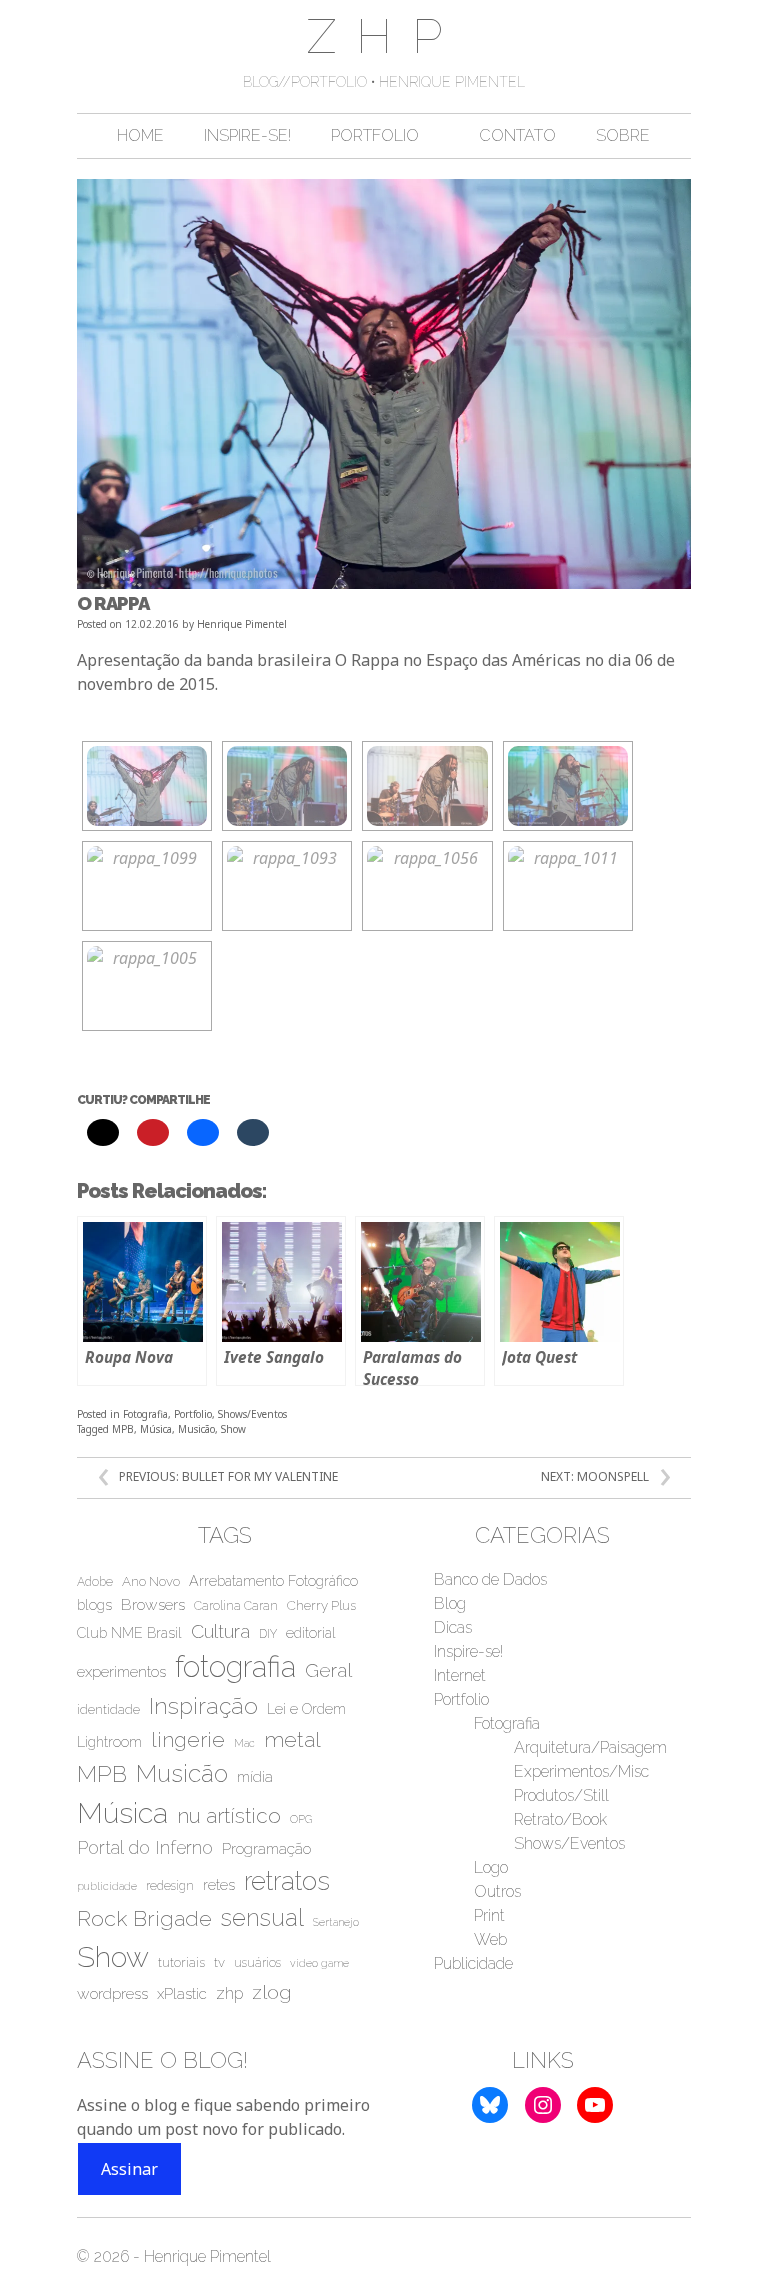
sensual (262, 1918)
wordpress (112, 1993)
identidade (108, 1709)
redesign (170, 1886)
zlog (271, 1992)
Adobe (95, 1582)
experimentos (121, 1672)
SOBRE (623, 135)
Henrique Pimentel (242, 624)
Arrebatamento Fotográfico (273, 1581)
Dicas (453, 1627)
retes (219, 1885)
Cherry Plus (321, 1605)
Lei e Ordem (306, 1709)
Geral (328, 1670)
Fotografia (145, 1414)
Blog (450, 1603)
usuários (257, 1963)
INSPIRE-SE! (247, 135)
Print (489, 1915)
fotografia (235, 1666)
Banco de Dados (490, 1579)
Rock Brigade (144, 1918)
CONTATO (517, 135)
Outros (497, 1891)
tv (219, 1962)
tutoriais (181, 1962)
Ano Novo (151, 1581)
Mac (244, 1743)
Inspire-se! (468, 1651)
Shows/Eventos (252, 1414)
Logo (491, 1867)
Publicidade (473, 1963)
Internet (460, 1675)
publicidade (107, 1886)
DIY (268, 1634)
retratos (287, 1881)
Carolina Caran (236, 1606)
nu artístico (229, 1815)
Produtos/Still (561, 1795)
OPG (301, 1819)
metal (292, 1739)
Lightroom (109, 1742)
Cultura (220, 1631)
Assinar (129, 2169)
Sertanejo (336, 1922)
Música (156, 1429)
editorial (311, 1633)
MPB (123, 1429)
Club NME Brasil (129, 1633)
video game (319, 1963)
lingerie (188, 1740)
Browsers (153, 1604)
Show (233, 1429)
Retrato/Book (560, 1819)
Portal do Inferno (145, 1847)
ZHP (384, 36)
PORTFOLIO (375, 135)
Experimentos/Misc (581, 1771)
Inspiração (203, 1705)
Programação (266, 1849)
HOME (140, 135)
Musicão (196, 1429)
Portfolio (193, 1414)
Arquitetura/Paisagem (590, 1747)
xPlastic (182, 1994)
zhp (229, 1993)
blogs (94, 1605)
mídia (255, 1777)
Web (490, 1939)
